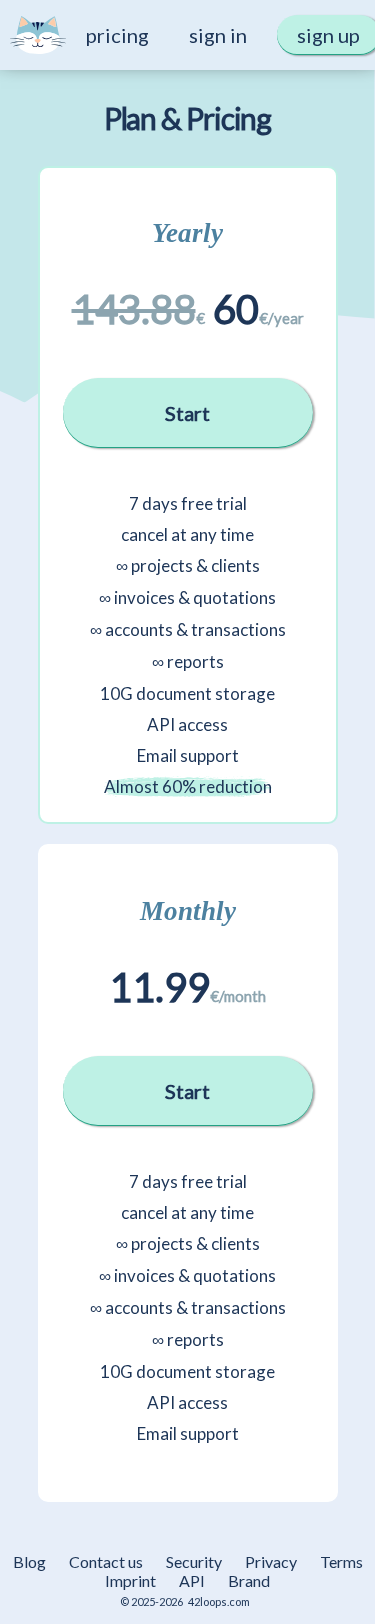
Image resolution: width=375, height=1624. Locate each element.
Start (187, 413)
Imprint (130, 1580)
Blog (29, 1561)
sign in (218, 35)
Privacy (271, 1561)
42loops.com (219, 1601)
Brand (249, 1580)
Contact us (106, 1561)
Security (194, 1561)
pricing (117, 35)
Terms (341, 1561)
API (192, 1580)
